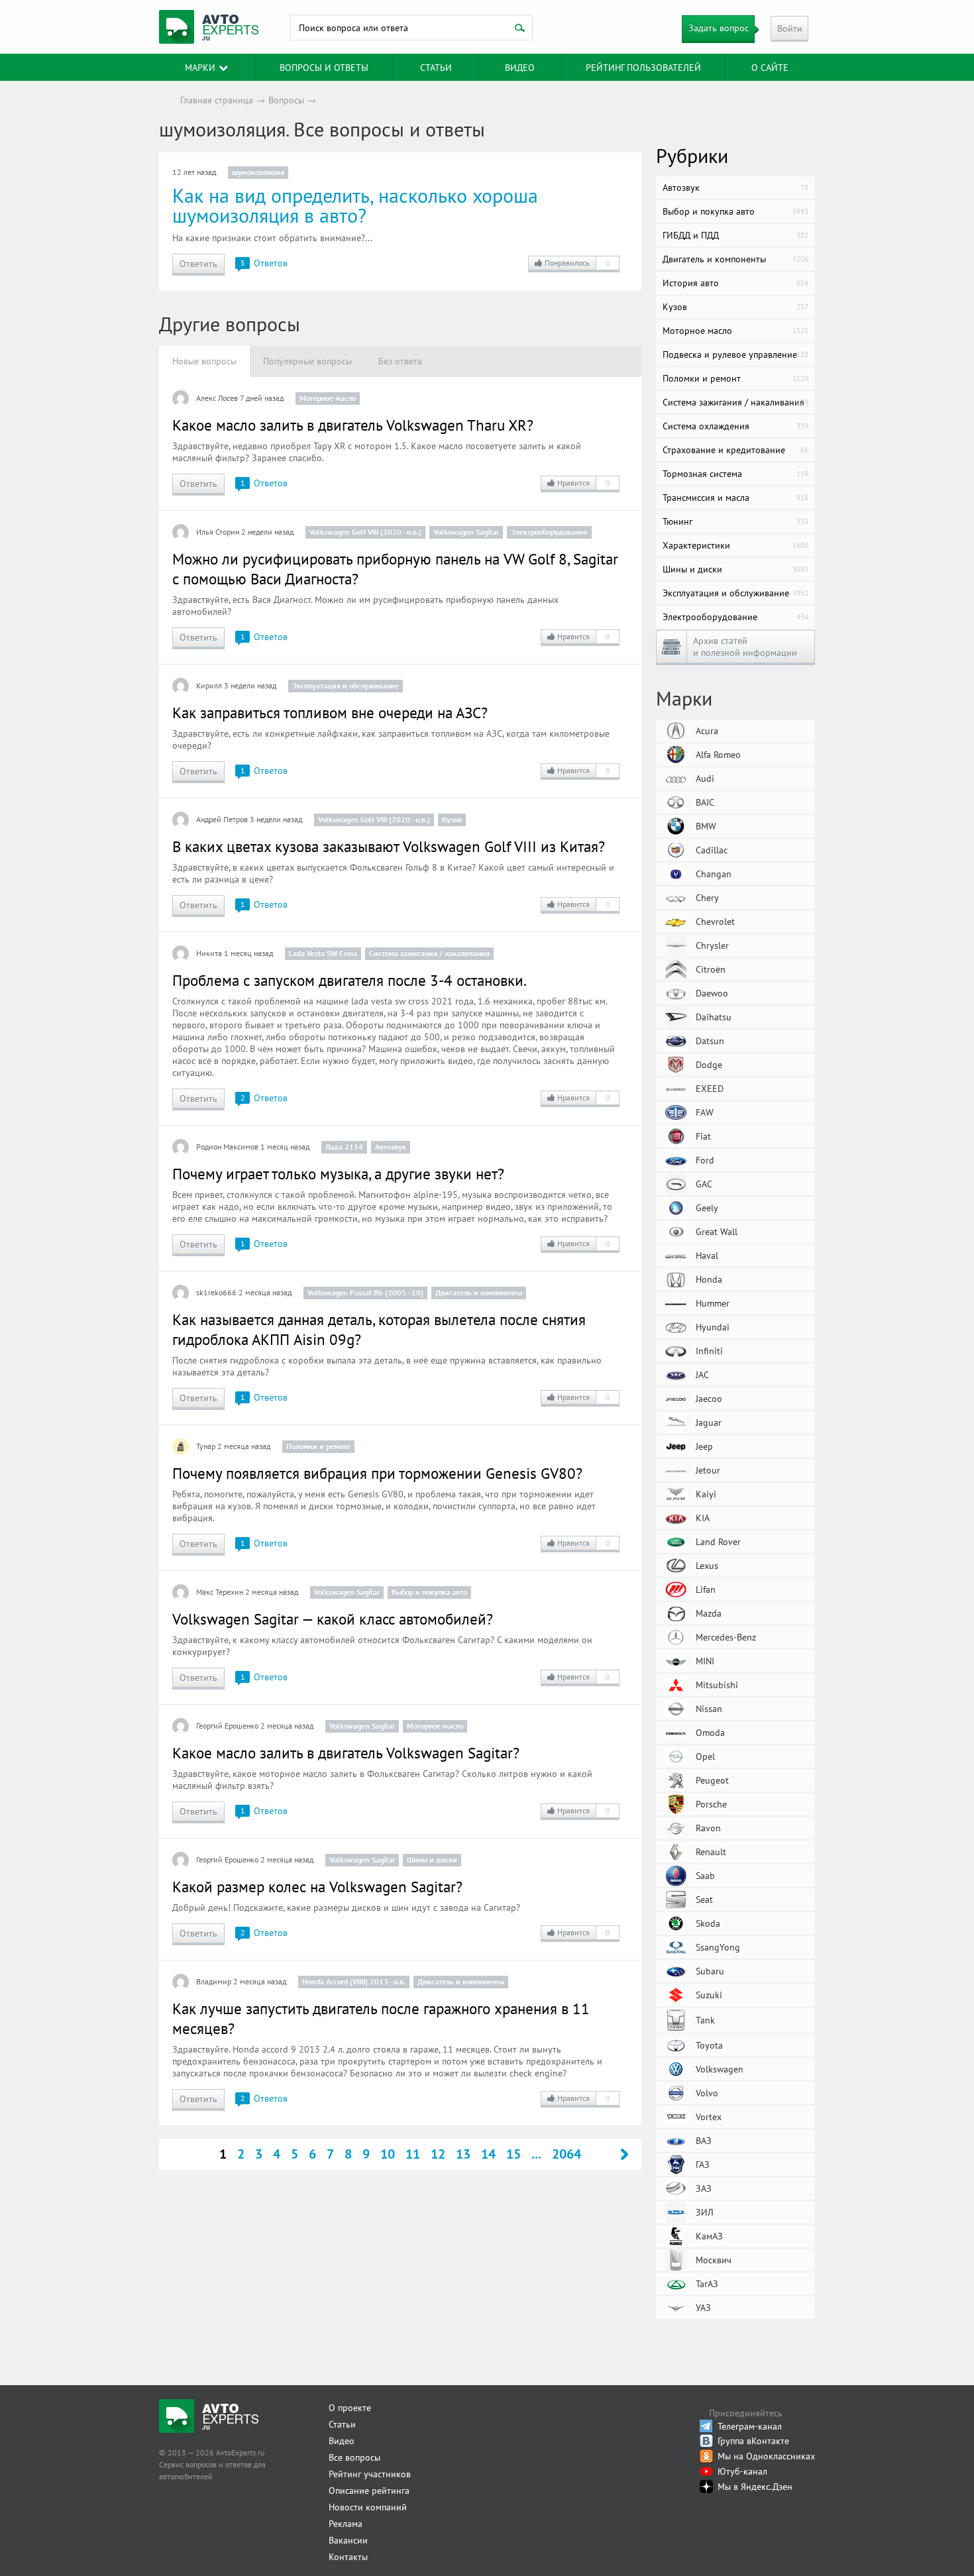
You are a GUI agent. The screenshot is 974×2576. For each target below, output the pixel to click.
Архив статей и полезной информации (745, 647)
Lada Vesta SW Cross (323, 953)
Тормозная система (735, 474)
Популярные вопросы (307, 361)
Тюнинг (735, 521)
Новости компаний (368, 2507)
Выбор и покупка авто (429, 1592)
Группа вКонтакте (753, 2441)
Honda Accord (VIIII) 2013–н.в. (354, 1981)
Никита (209, 953)
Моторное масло (328, 398)
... (536, 2154)
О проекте (350, 2408)
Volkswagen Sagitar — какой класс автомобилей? (333, 1619)
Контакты (348, 2557)
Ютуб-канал (742, 2471)
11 (413, 2154)
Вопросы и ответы (324, 68)
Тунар (206, 1446)
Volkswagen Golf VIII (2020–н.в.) (365, 532)
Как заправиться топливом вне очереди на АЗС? (330, 713)
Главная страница (217, 100)
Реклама (346, 2524)
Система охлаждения (735, 426)
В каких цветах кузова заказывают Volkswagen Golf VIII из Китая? (389, 846)
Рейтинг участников (370, 2474)
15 (514, 2154)
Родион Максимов (227, 1147)
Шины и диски (432, 1859)
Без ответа (400, 361)
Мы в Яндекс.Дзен (755, 2487)
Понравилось (577, 263)
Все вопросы (354, 2457)
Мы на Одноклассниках (766, 2456)
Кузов (452, 819)
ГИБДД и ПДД (735, 235)
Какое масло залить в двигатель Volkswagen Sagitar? (346, 1753)
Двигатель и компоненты (479, 1292)
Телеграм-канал (750, 2426)
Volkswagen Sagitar (466, 532)
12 (438, 2154)
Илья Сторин (218, 532)
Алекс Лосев (217, 398)
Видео (520, 68)
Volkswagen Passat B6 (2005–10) (365, 1292)
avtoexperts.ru (209, 27)
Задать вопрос (719, 28)
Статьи (342, 2424)
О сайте (770, 68)
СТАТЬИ (436, 68)
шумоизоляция (258, 172)
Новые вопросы (204, 361)
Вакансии (348, 2540)
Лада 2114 (344, 1147)
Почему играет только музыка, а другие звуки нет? (338, 1174)
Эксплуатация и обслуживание (346, 685)
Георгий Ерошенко (227, 1726)
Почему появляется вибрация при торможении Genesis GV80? (377, 1473)
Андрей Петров (222, 819)
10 (388, 2154)
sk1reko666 (216, 1292)
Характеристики (735, 545)
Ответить (198, 264)
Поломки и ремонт (318, 1446)
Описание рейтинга (369, 2491)
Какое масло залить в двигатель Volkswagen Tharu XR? (353, 425)
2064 (567, 2154)
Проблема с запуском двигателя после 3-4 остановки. (350, 980)
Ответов (264, 263)
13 (463, 2154)
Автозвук (391, 1147)
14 (488, 2154)
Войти (790, 28)
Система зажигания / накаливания (429, 953)
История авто (735, 283)
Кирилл (209, 685)
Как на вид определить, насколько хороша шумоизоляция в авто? (355, 205)
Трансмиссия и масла (735, 498)
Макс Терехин (220, 1592)
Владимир (214, 1981)
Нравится (584, 483)
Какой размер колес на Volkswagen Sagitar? (317, 1887)
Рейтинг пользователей (643, 68)
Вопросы (286, 100)
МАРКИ (200, 68)
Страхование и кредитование (735, 450)
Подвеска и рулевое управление (735, 354)
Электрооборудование (549, 532)
